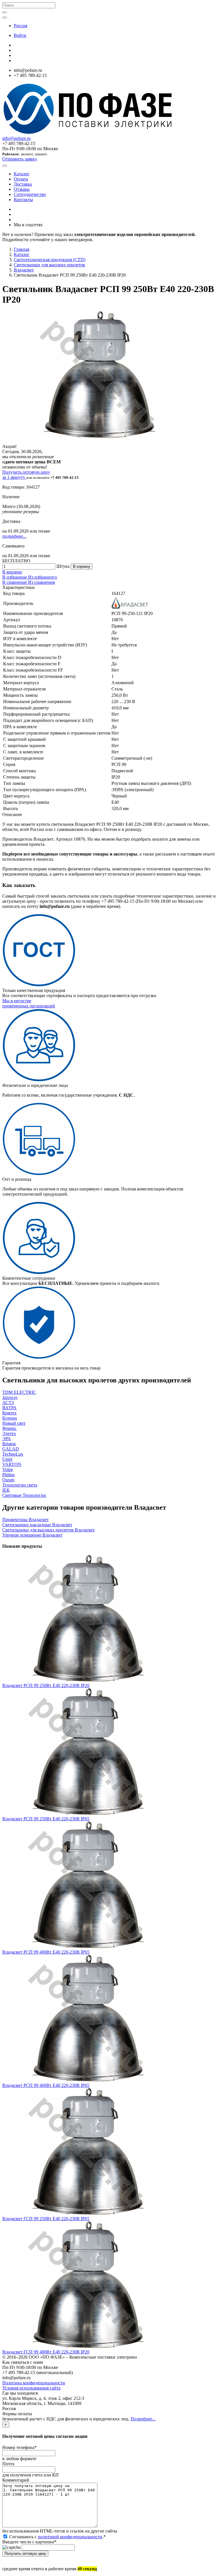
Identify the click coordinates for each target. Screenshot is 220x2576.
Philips (8, 1475)
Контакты (23, 200)
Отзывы (22, 189)
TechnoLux (13, 1454)
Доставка (23, 184)
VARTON (12, 1464)
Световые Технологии (24, 1495)
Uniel (7, 1459)
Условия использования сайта (31, 2388)
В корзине (12, 572)
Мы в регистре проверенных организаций (29, 1003)
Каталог (22, 174)
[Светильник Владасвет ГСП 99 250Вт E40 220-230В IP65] (88, 2213)
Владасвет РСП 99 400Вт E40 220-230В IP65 (46, 1952)
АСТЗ (8, 1403)
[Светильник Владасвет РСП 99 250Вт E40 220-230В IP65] (88, 1814)
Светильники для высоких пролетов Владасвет (49, 1530)
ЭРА (7, 1439)
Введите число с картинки (29, 2542)
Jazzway (10, 1397)
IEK (6, 1490)
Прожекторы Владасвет (25, 1520)
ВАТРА (9, 1408)
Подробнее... (143, 2419)
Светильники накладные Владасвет (37, 1525)
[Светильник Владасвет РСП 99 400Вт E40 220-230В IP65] (88, 1947)
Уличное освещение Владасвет (32, 1535)
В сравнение (15, 582)
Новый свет (14, 1423)
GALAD (11, 1449)
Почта (8, 2464)
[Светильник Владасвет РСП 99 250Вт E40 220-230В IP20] (88, 1680)
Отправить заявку (20, 159)
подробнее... (14, 536)
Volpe (8, 1469)
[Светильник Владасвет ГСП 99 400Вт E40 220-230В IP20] (88, 2347)
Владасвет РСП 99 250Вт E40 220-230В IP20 (46, 1685)
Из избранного (43, 577)
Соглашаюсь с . (57, 2537)
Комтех (9, 1413)
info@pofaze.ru (16, 138)
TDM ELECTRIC (19, 1392)
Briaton (9, 1444)
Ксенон (10, 1418)
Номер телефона (19, 2447)
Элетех (9, 1433)
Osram (8, 1480)
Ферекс (9, 1428)
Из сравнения (41, 582)
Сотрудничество (30, 194)
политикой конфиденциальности (70, 2537)
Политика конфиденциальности (34, 2383)
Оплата (21, 179)
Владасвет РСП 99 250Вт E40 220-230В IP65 (46, 1819)
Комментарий (16, 2480)
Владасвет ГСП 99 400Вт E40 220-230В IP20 (46, 2352)
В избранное (15, 577)
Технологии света (20, 1485)
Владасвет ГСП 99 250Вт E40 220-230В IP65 (46, 2219)
